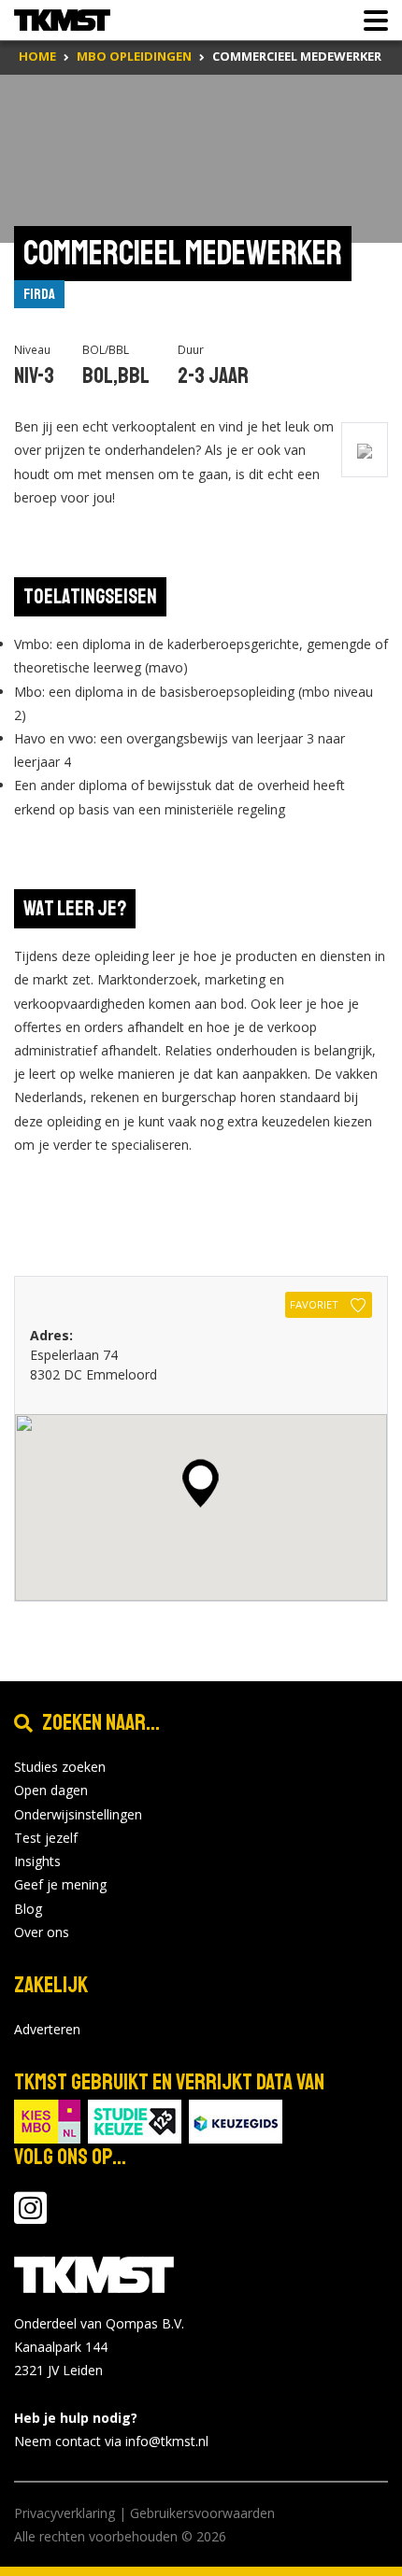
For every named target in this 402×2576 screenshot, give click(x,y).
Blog (28, 1909)
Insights (37, 1861)
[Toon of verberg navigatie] (370, 21)
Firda (39, 294)
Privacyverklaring (65, 2513)
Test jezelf (46, 1838)
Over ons (42, 1932)
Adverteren (47, 2029)
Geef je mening (60, 1884)
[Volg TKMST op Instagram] (30, 2217)
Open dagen (51, 1790)
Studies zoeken (60, 1767)
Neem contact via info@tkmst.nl (111, 2441)
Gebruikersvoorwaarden (202, 2513)
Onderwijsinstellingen (78, 1814)
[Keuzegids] (236, 2120)
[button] (201, 1483)
